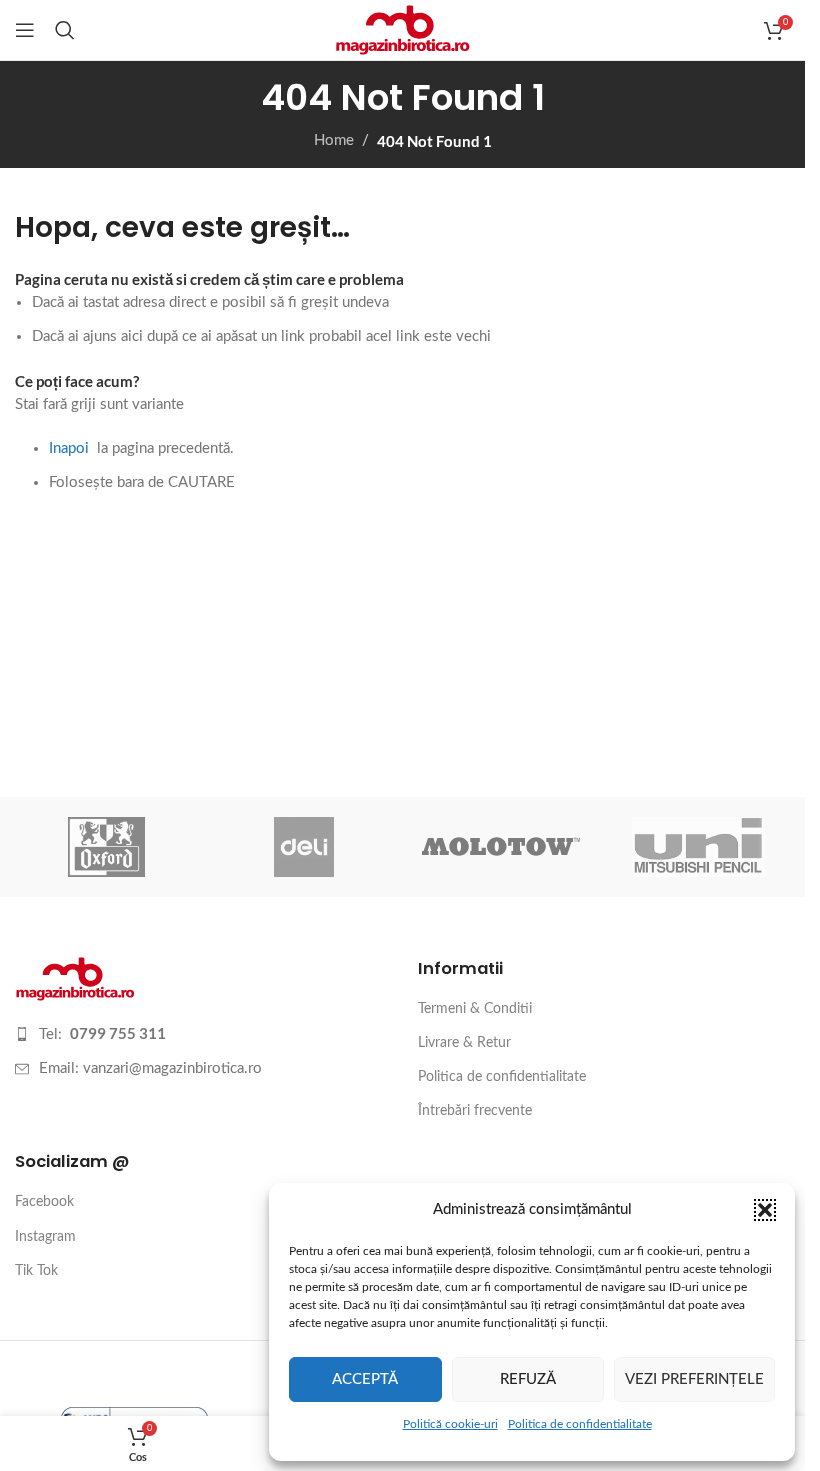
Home (334, 140)
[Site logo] (402, 29)
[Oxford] (106, 847)
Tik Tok (36, 1271)
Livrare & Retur (464, 1043)
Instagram (45, 1237)
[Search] (65, 30)
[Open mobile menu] (25, 30)
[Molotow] (500, 847)
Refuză (528, 1379)
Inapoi (69, 448)
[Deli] (303, 847)
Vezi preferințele (694, 1379)
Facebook (44, 1202)
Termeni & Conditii (475, 1009)
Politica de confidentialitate (580, 1424)
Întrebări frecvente (475, 1111)
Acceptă (365, 1379)
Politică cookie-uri (450, 1424)
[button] (765, 1210)
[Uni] (698, 847)
